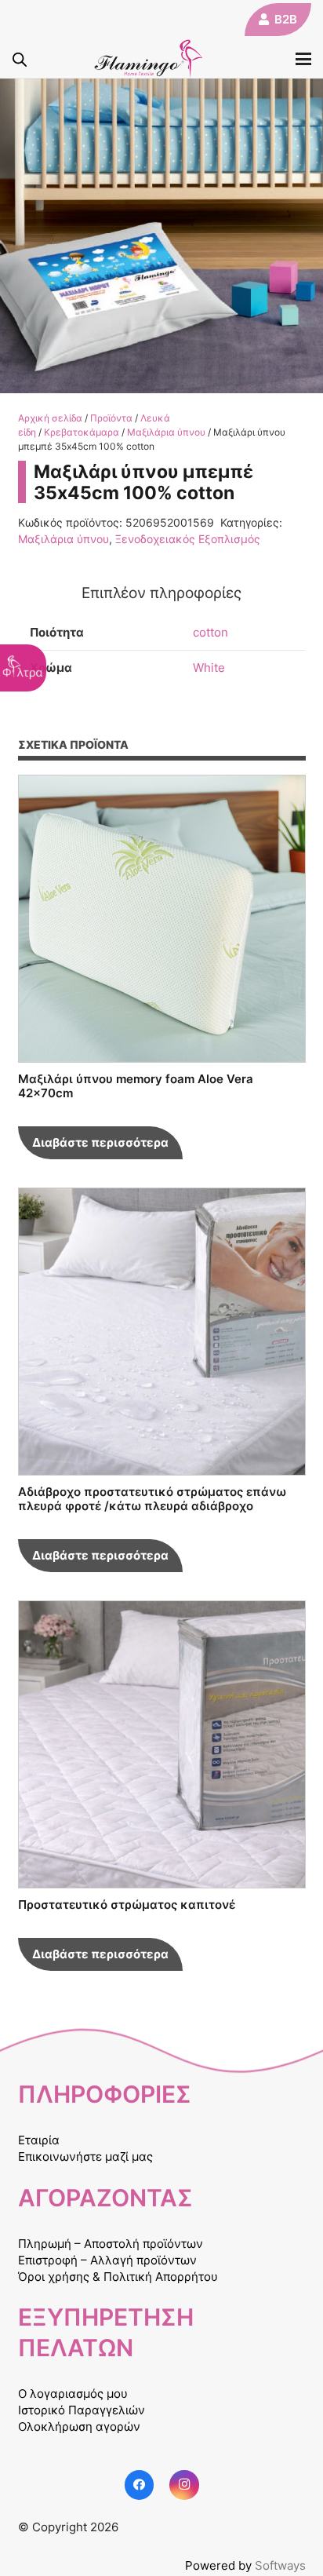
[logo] (149, 59)
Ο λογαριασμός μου (73, 2394)
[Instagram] (184, 2485)
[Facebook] (140, 2485)
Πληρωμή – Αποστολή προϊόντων (111, 2244)
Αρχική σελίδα (50, 418)
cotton (210, 632)
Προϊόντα (111, 418)
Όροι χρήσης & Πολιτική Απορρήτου (118, 2277)
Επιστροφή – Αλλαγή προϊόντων (107, 2260)
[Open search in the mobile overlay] (20, 59)
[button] (303, 59)
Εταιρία (39, 2140)
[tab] (162, 593)
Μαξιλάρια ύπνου (166, 432)
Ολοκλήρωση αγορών (79, 2426)
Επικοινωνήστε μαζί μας (85, 2156)
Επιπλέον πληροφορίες (161, 593)
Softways (280, 2565)
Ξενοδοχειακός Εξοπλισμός (188, 539)
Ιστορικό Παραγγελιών (82, 2410)
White (209, 668)
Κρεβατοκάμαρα (82, 432)
